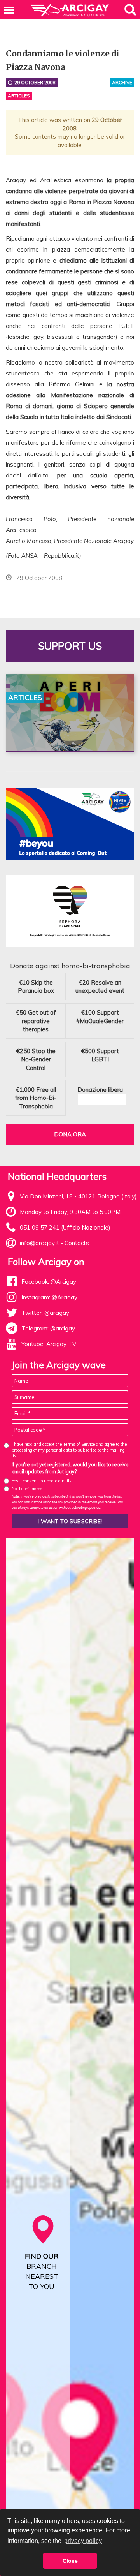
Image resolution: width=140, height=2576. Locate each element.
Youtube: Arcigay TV (49, 1344)
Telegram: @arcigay (48, 1328)
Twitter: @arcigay (45, 1313)
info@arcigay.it (39, 1243)
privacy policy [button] (83, 2541)
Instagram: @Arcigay (49, 1297)
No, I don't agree (27, 1489)
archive (122, 82)
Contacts (77, 1243)
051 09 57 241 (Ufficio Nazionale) (65, 1227)
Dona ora (70, 1134)
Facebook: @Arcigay (49, 1282)
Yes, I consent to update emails (42, 1481)
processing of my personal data (42, 1450)
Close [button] (70, 2561)
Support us (70, 646)
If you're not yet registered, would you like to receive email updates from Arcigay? (70, 1468)
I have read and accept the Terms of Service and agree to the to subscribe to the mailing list (69, 1450)
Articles (19, 96)
